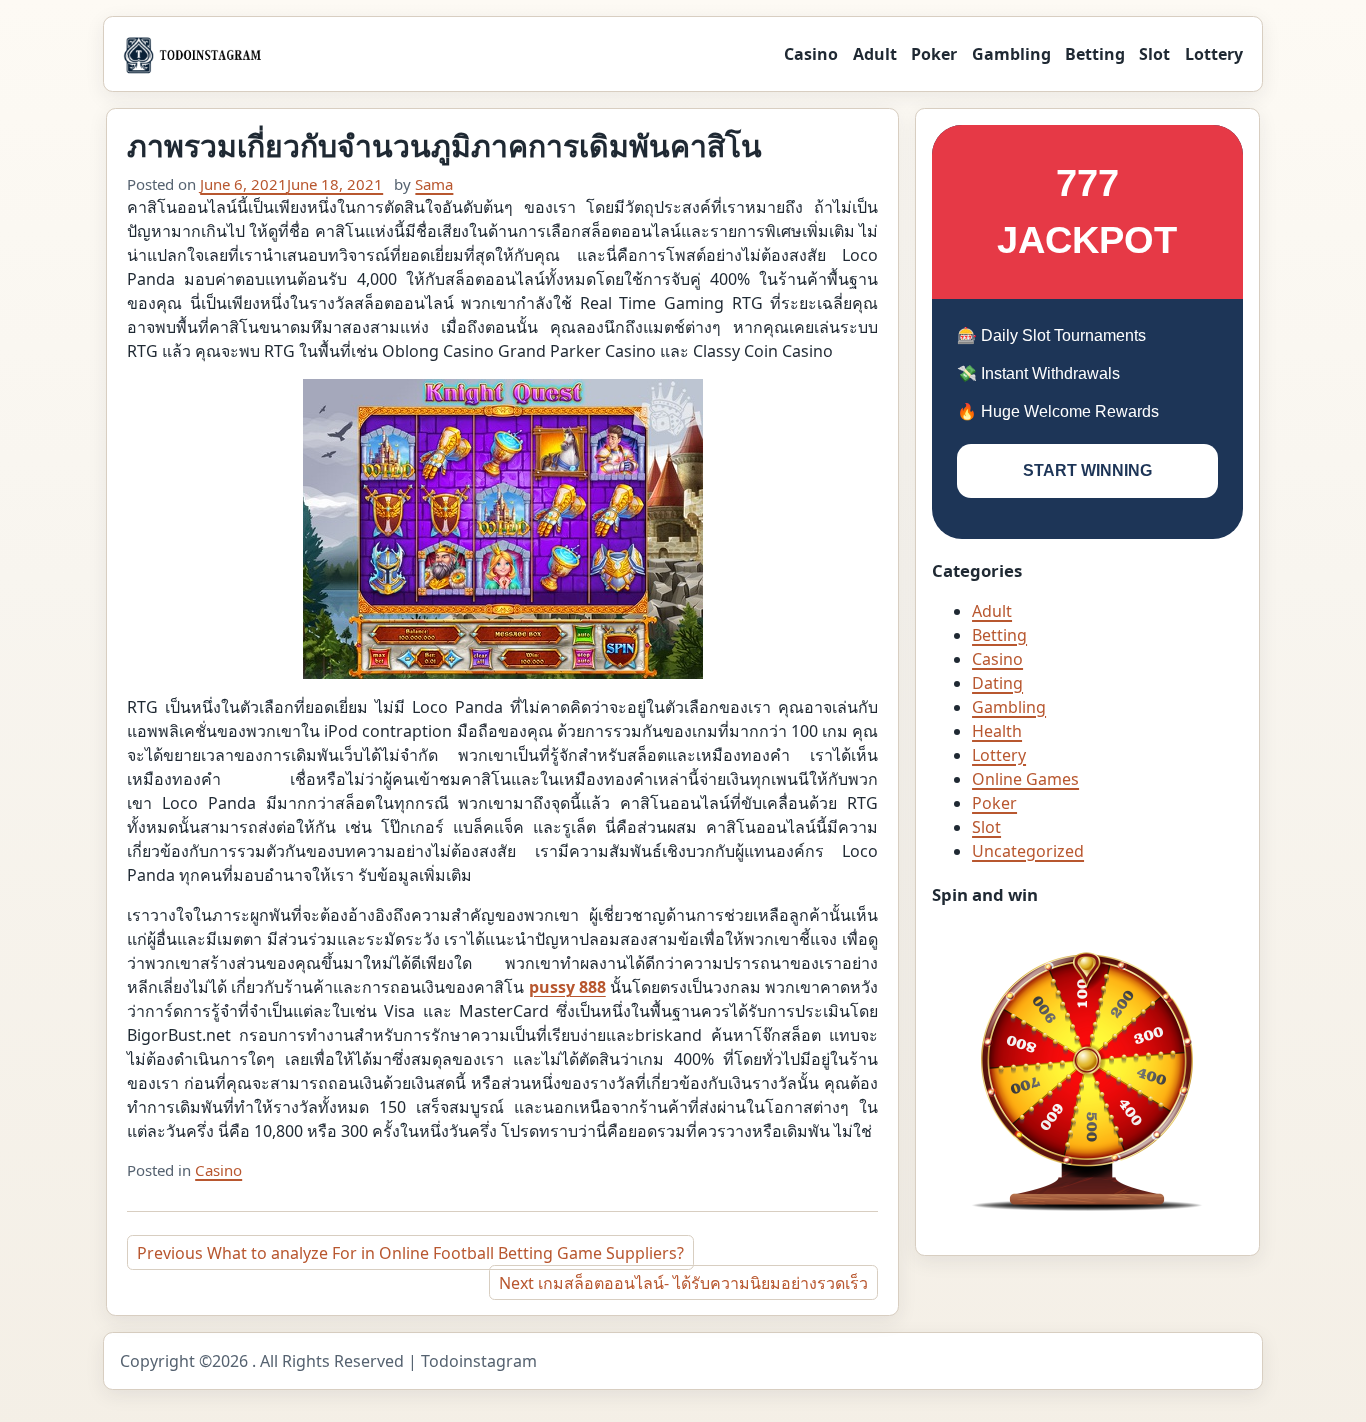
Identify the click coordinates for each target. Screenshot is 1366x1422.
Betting (1095, 54)
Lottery (1214, 54)
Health (997, 731)
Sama (434, 184)
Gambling (1011, 54)
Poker (934, 54)
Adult (875, 54)
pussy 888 (567, 987)
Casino (811, 54)
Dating (997, 683)
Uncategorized (1028, 851)
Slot (1154, 54)
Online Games (1025, 779)
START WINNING (1087, 470)
